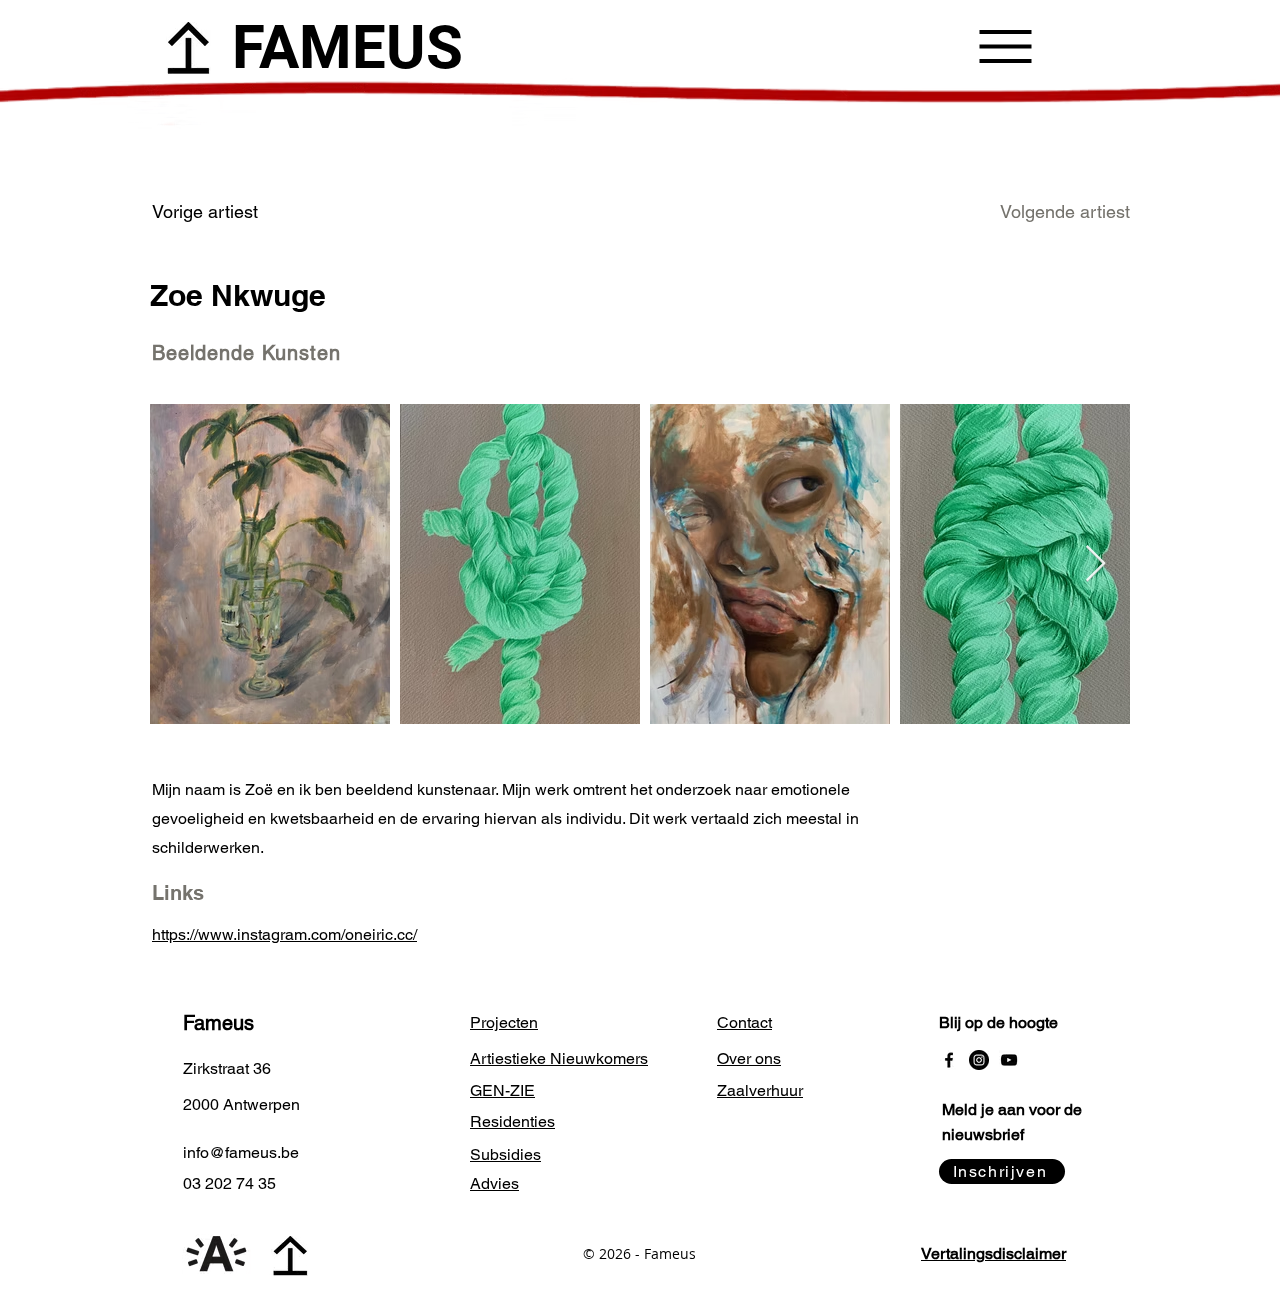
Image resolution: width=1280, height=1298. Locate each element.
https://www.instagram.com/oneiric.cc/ (284, 934)
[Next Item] (1095, 564)
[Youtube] (1009, 1060)
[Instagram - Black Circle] (979, 1060)
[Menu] (1005, 46)
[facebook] (949, 1060)
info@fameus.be (241, 1152)
